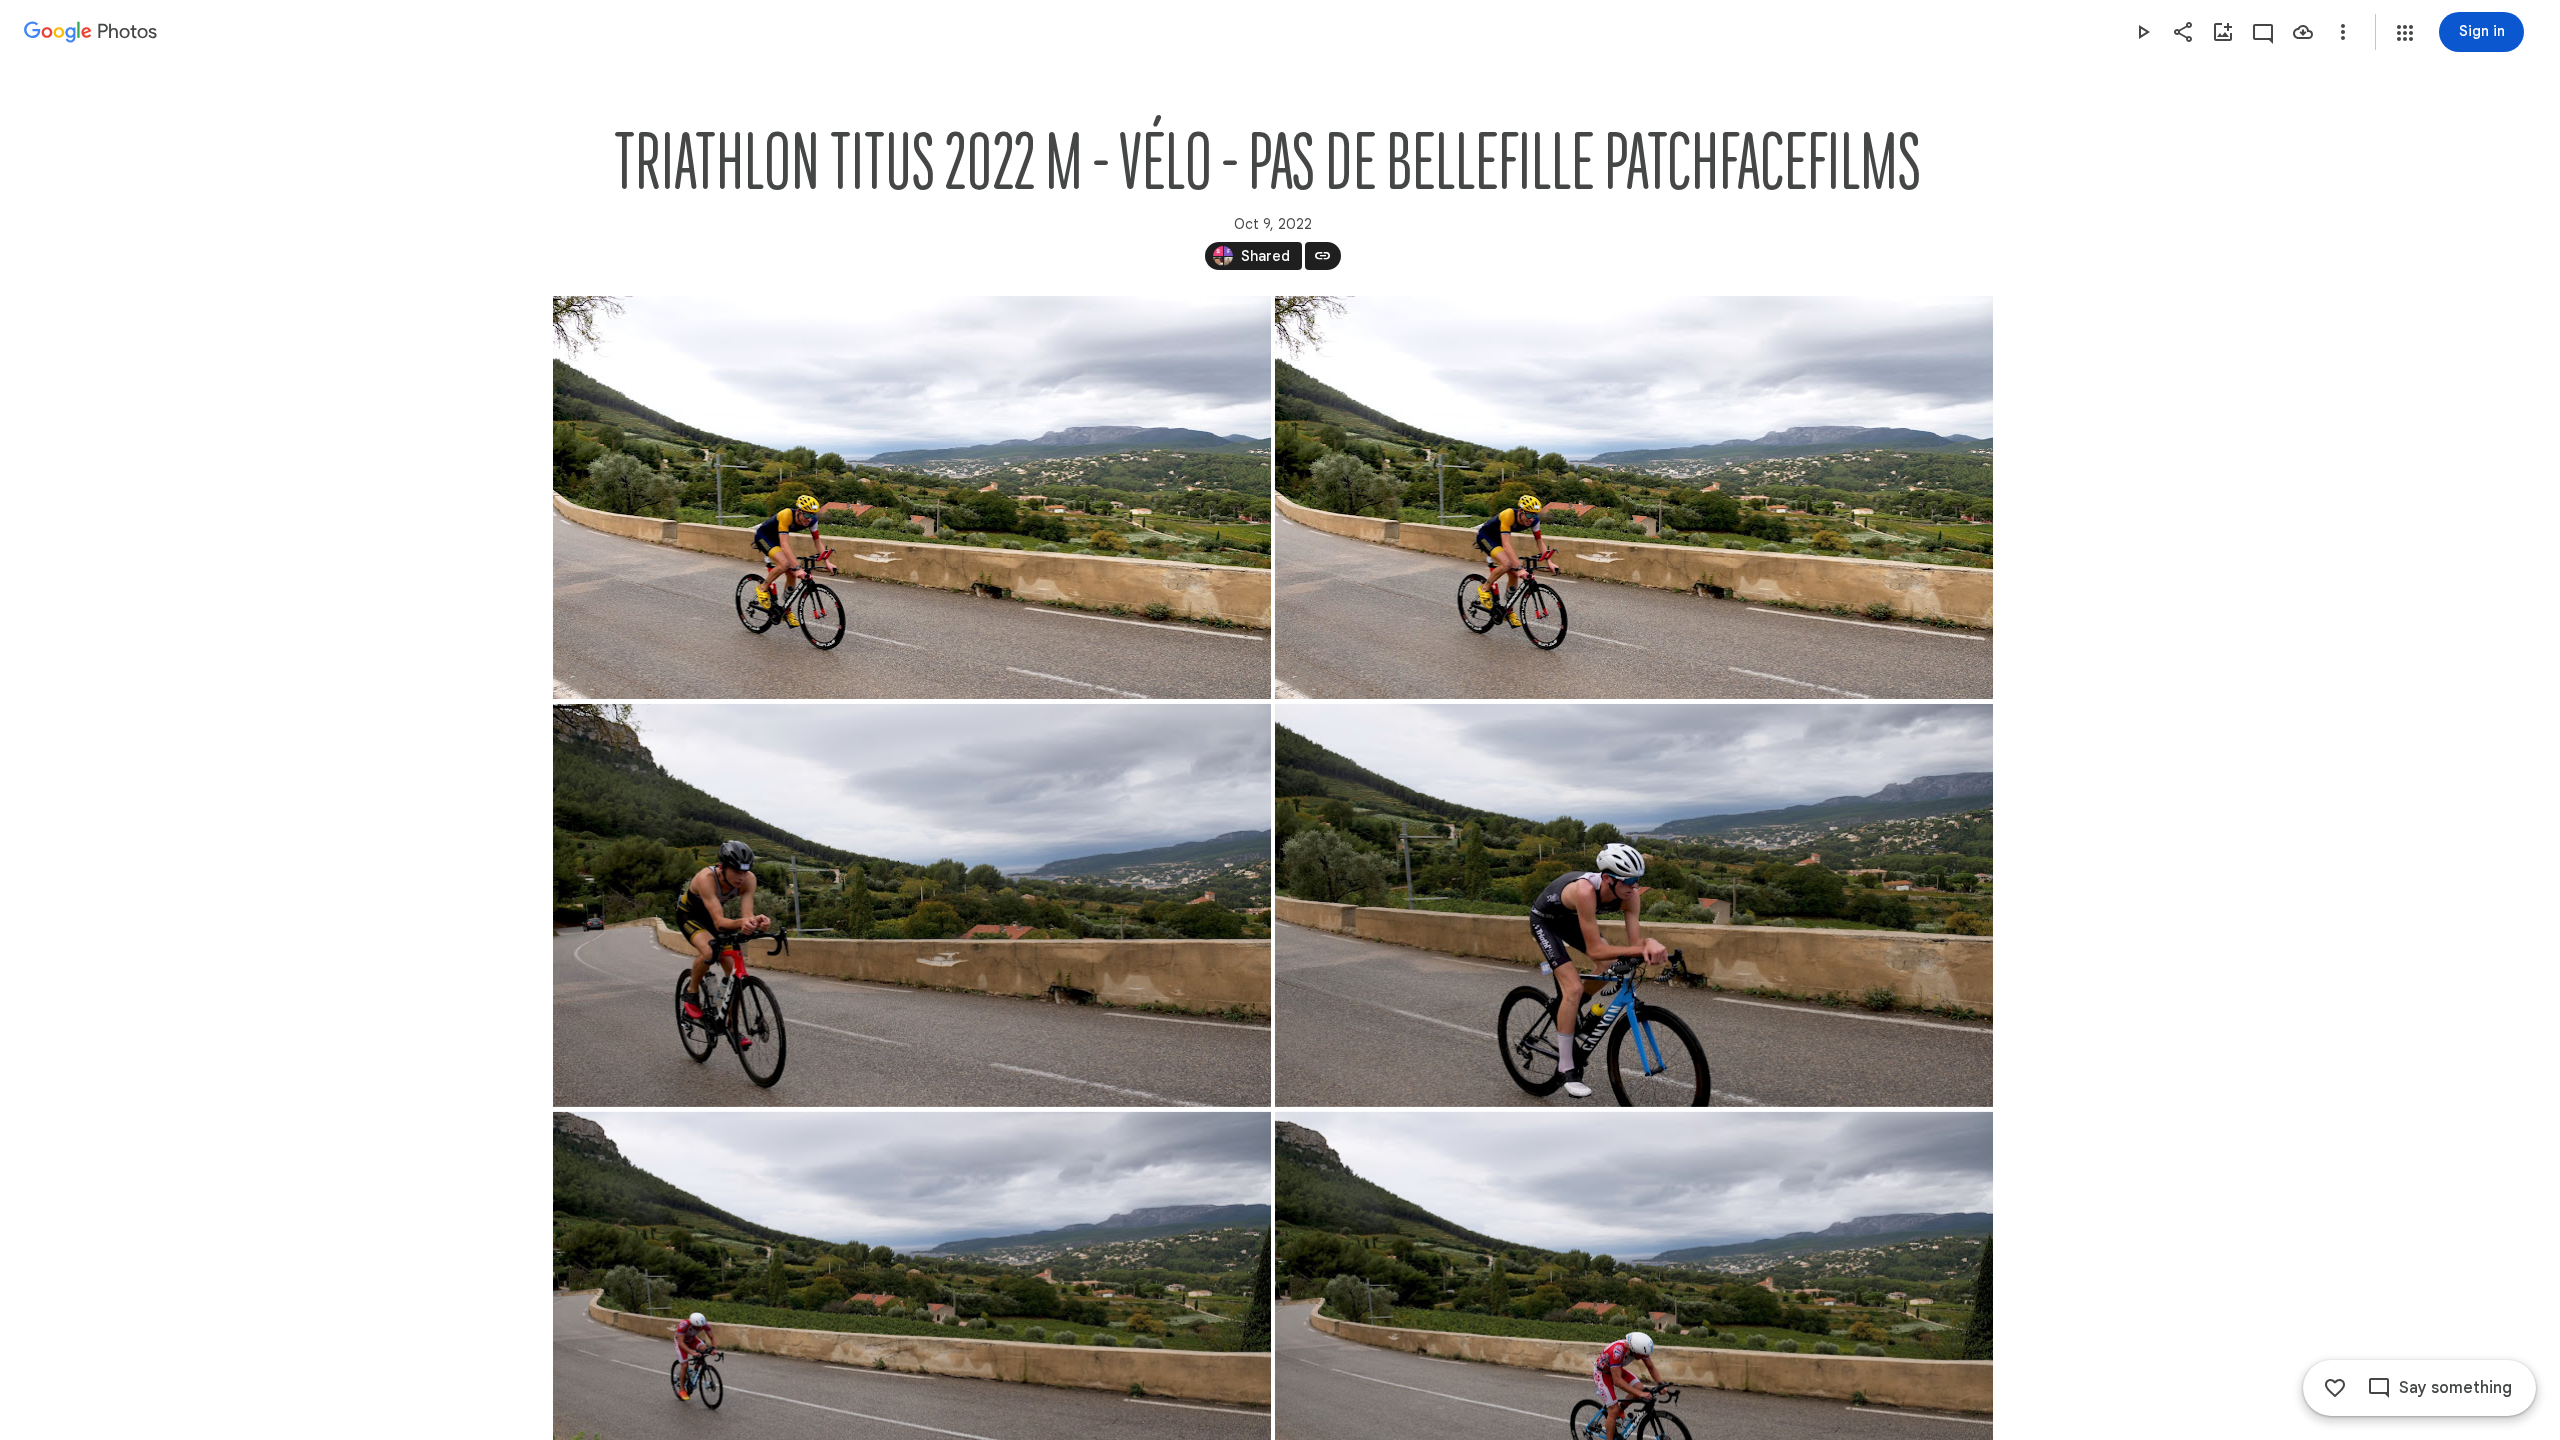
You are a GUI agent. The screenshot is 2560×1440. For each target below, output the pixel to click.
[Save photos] (2303, 32)
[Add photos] (2223, 32)
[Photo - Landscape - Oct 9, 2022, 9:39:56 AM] (912, 905)
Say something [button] (2455, 1388)
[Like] (2335, 1388)
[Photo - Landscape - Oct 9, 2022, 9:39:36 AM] (912, 497)
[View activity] (2263, 32)
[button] (2405, 33)
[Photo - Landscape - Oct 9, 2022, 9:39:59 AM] (1634, 905)
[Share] (2183, 32)
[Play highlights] (2143, 32)
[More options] (2343, 32)
